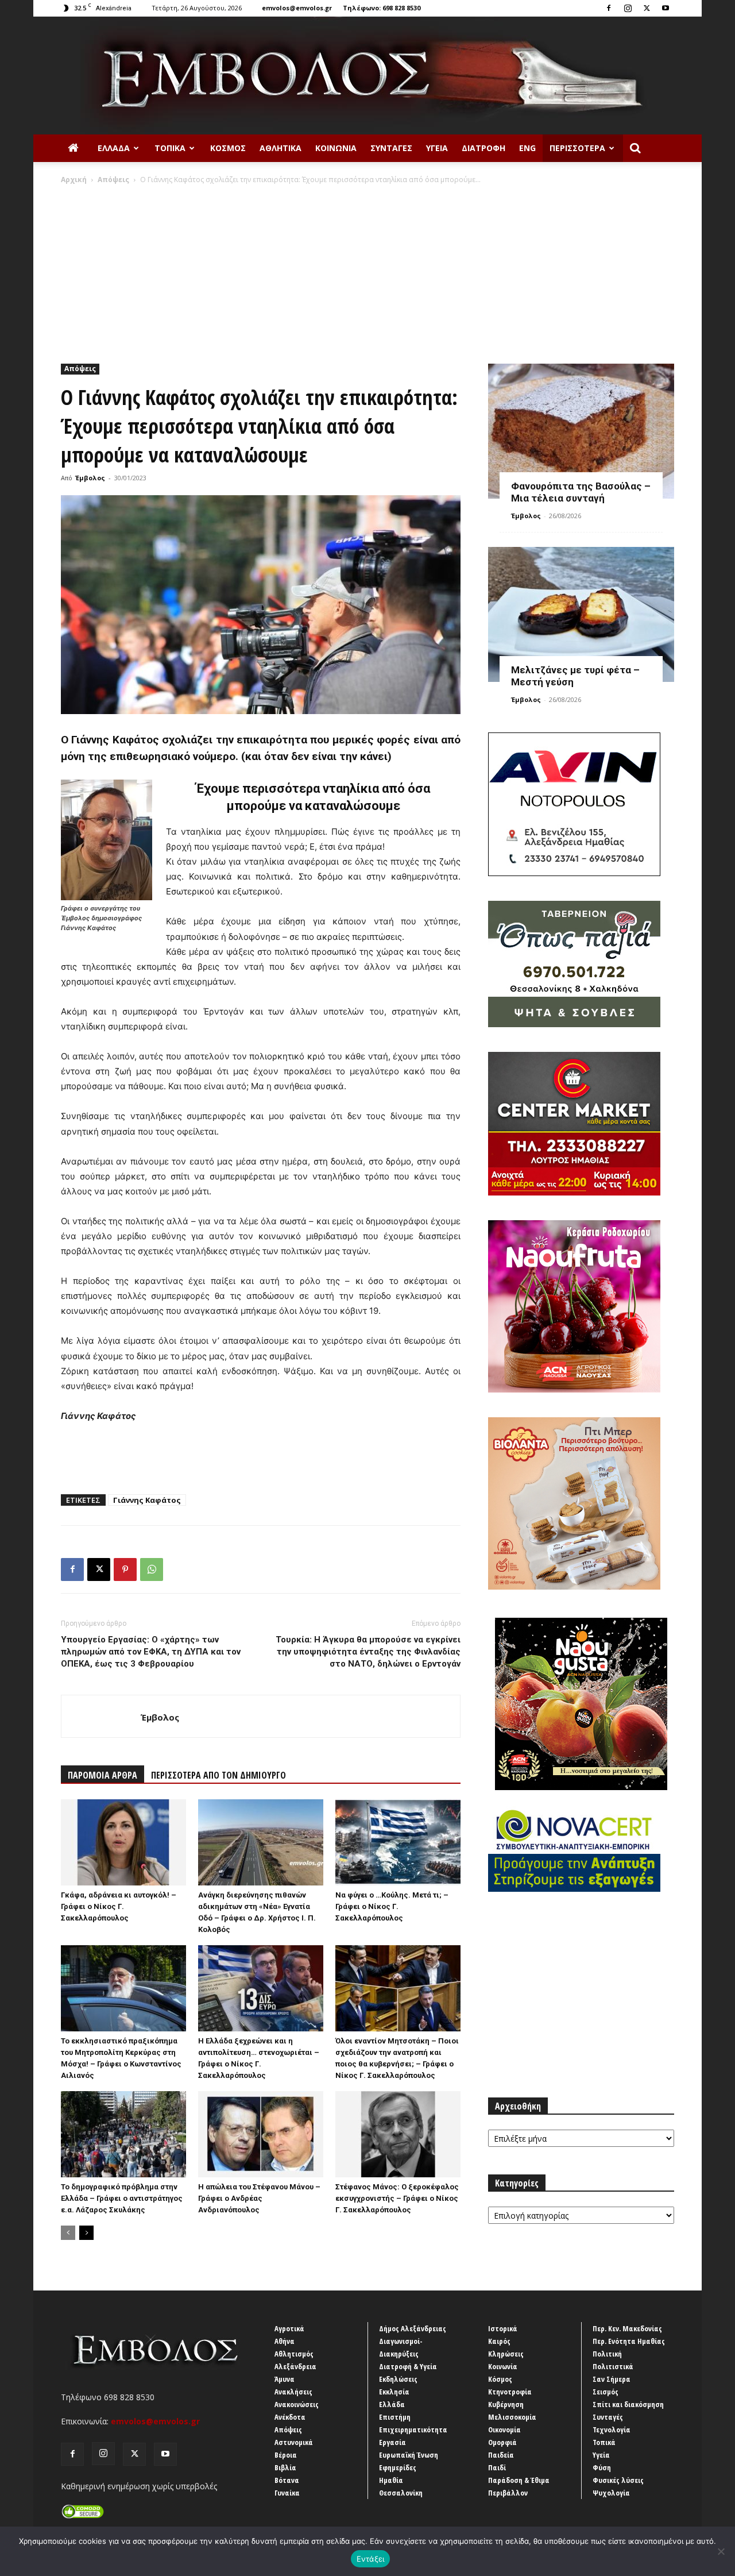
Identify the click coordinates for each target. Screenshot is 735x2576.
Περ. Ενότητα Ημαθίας (629, 2341)
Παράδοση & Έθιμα (519, 2480)
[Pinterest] (125, 1569)
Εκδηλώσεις (398, 2379)
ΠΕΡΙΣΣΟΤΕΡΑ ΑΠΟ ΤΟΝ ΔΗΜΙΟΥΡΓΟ (218, 1775)
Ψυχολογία (611, 2493)
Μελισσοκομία (512, 2417)
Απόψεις (113, 180)
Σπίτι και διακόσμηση (628, 2404)
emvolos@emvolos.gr (297, 8)
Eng (527, 148)
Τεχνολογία (612, 2430)
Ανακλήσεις (293, 2392)
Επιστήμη (395, 2417)
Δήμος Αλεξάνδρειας (413, 2328)
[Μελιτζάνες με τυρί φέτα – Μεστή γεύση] (581, 614)
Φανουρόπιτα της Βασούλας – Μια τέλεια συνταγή (581, 492)
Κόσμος (228, 148)
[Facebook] (609, 8)
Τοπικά (170, 148)
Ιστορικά (503, 2328)
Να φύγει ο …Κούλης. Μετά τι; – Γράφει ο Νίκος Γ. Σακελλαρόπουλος (392, 1906)
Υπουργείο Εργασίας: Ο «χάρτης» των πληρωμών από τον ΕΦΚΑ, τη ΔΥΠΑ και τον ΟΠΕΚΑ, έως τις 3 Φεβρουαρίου (151, 1652)
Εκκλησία (394, 2392)
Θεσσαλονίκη (401, 2493)
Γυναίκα (287, 2493)
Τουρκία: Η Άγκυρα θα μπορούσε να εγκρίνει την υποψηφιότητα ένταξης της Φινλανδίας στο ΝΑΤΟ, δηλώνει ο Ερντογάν (368, 1652)
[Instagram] (628, 8)
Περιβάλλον (508, 2493)
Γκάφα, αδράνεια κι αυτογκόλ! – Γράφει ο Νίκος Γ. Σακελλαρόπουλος (119, 1906)
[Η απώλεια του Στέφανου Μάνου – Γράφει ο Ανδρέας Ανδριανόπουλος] (261, 2134)
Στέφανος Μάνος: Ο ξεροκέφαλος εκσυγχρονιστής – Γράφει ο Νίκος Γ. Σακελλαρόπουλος (397, 2198)
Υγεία (437, 148)
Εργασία (392, 2442)
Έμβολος (90, 478)
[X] (647, 8)
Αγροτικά (289, 2328)
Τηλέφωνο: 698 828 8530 (382, 8)
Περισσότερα (577, 148)
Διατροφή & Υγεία (408, 2366)
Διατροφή (483, 148)
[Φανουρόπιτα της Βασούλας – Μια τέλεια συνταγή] (581, 431)
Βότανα (287, 2480)
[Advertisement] (367, 271)
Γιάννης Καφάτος (147, 1500)
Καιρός (499, 2341)
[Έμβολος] (367, 76)
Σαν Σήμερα (612, 2379)
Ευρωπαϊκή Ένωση (409, 2455)
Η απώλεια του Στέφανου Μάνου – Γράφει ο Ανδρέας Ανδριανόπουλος (259, 2198)
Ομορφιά (502, 2442)
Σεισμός (606, 2392)
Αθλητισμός (294, 2354)
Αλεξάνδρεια (295, 2366)
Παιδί (497, 2467)
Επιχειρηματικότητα (413, 2430)
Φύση (602, 2467)
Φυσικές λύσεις (618, 2480)
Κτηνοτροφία (510, 2392)
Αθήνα (285, 2341)
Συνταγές (391, 148)
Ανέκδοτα (290, 2417)
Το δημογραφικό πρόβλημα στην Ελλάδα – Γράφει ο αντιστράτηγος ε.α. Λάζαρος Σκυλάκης (122, 2198)
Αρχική (74, 180)
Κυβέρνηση (506, 2404)
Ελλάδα (114, 148)
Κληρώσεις (506, 2354)
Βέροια (286, 2455)
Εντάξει (371, 2559)
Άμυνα (285, 2379)
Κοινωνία (336, 148)
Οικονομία (504, 2430)
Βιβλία (285, 2467)
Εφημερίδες (398, 2467)
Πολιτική (607, 2354)
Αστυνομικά (294, 2442)
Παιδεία (501, 2455)
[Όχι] (721, 2551)
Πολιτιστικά (613, 2366)
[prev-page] (68, 2233)
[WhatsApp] (152, 1569)
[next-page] (86, 2233)
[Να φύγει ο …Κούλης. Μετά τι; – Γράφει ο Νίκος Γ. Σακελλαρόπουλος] (398, 1842)
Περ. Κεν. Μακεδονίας (627, 2328)
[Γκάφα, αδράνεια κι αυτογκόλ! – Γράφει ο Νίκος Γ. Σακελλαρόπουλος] (123, 1842)
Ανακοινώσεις (297, 2404)
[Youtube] (666, 8)
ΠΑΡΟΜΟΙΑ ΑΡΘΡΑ (102, 1775)
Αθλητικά (281, 148)
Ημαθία (391, 2480)
